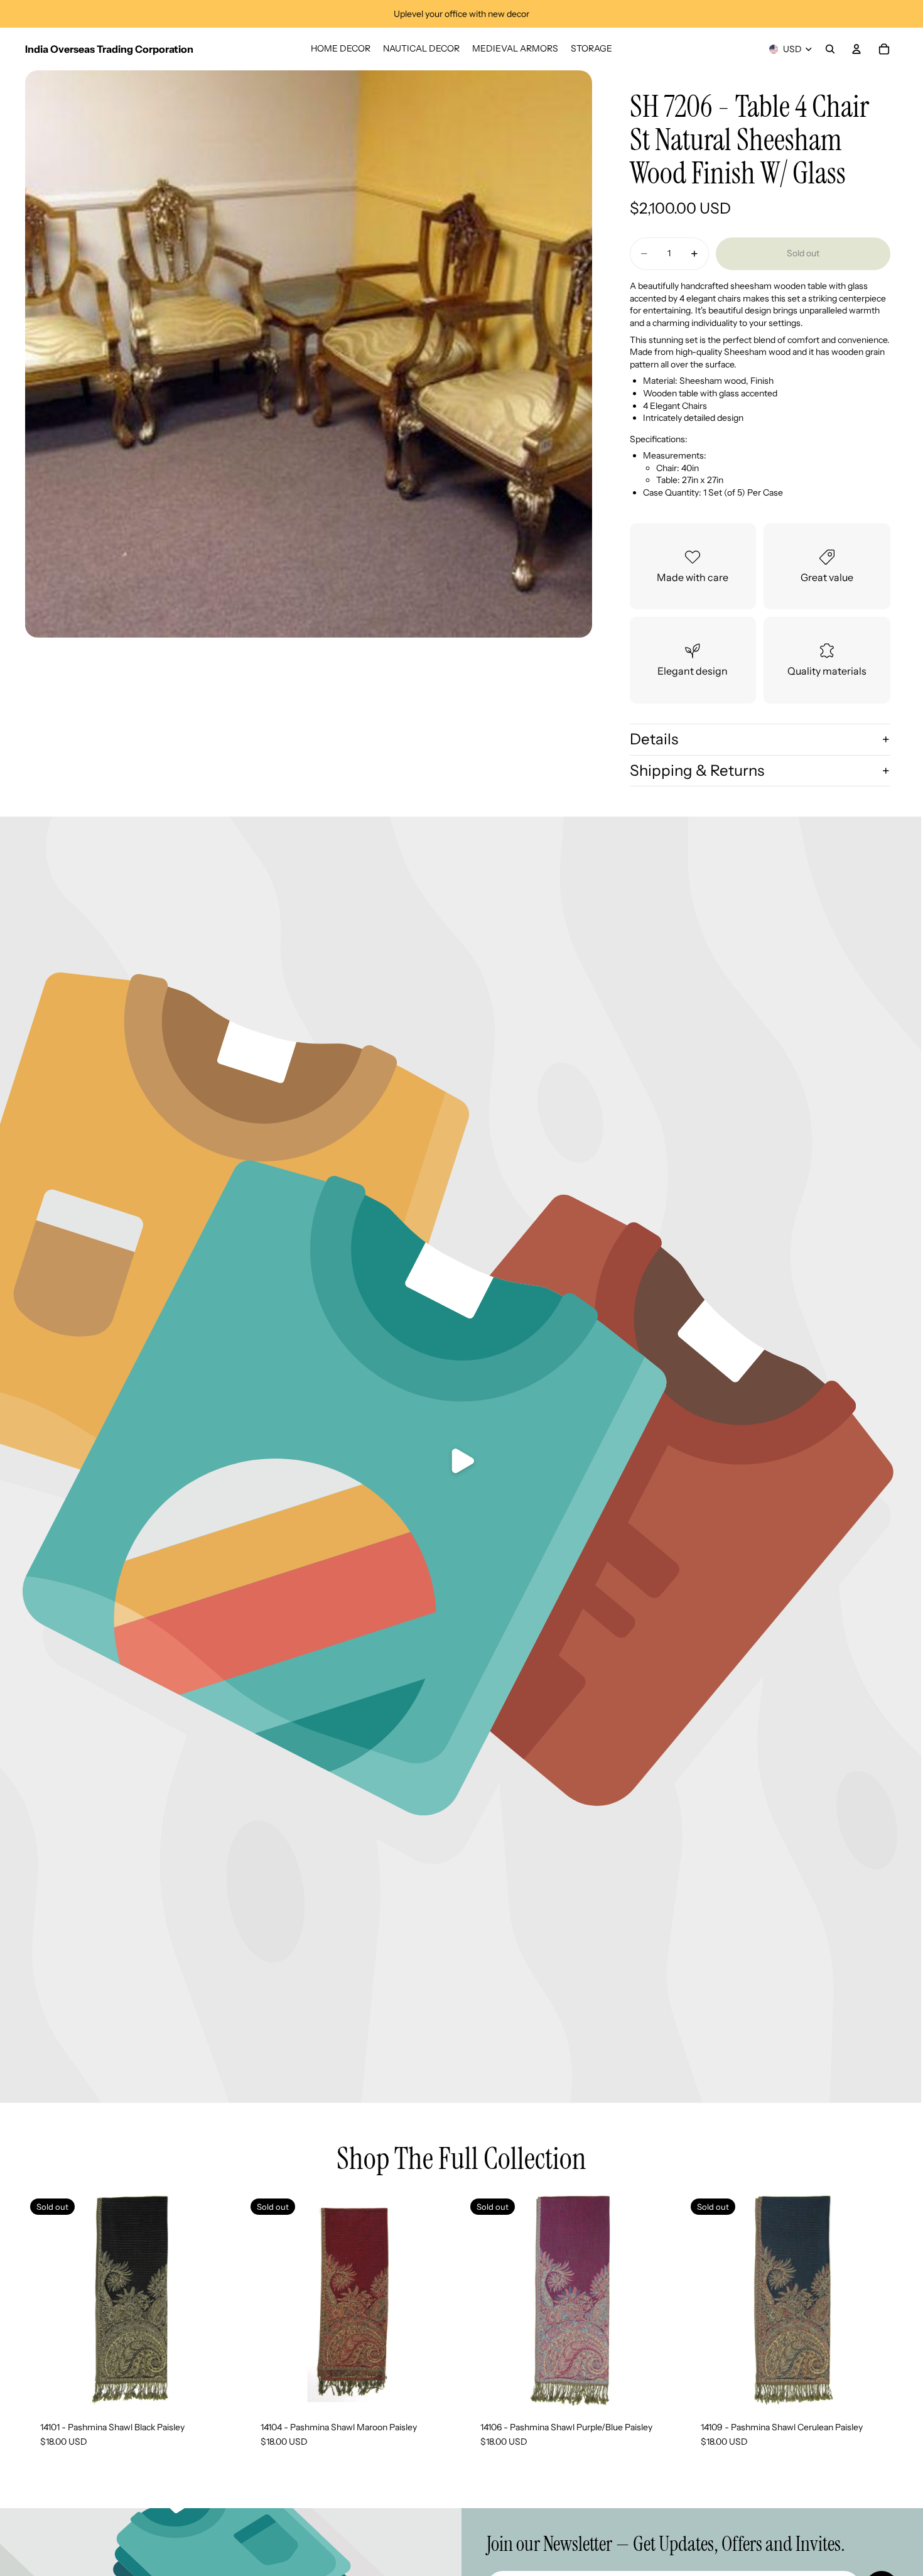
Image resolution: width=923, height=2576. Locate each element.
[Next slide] (439, 2300)
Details (654, 739)
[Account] (856, 49)
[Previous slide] (264, 2300)
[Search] (830, 49)
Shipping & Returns (697, 770)
